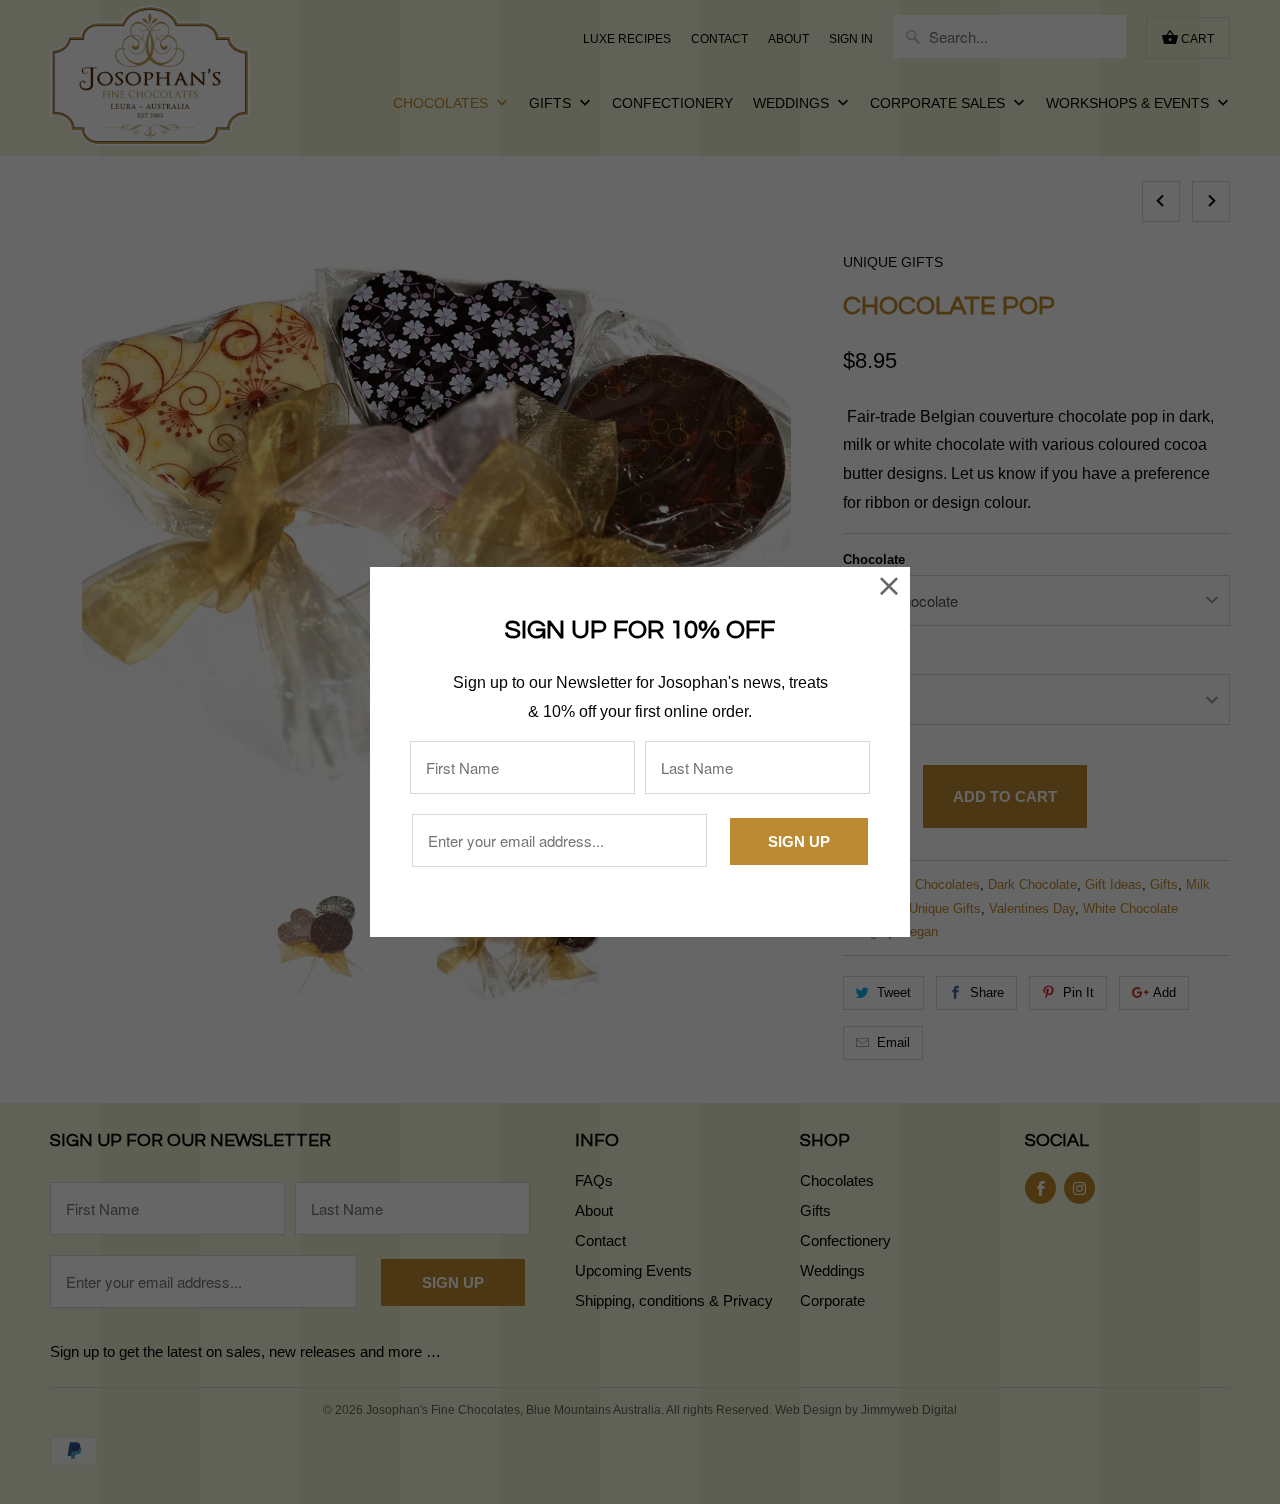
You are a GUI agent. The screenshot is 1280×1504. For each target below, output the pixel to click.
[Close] (889, 587)
